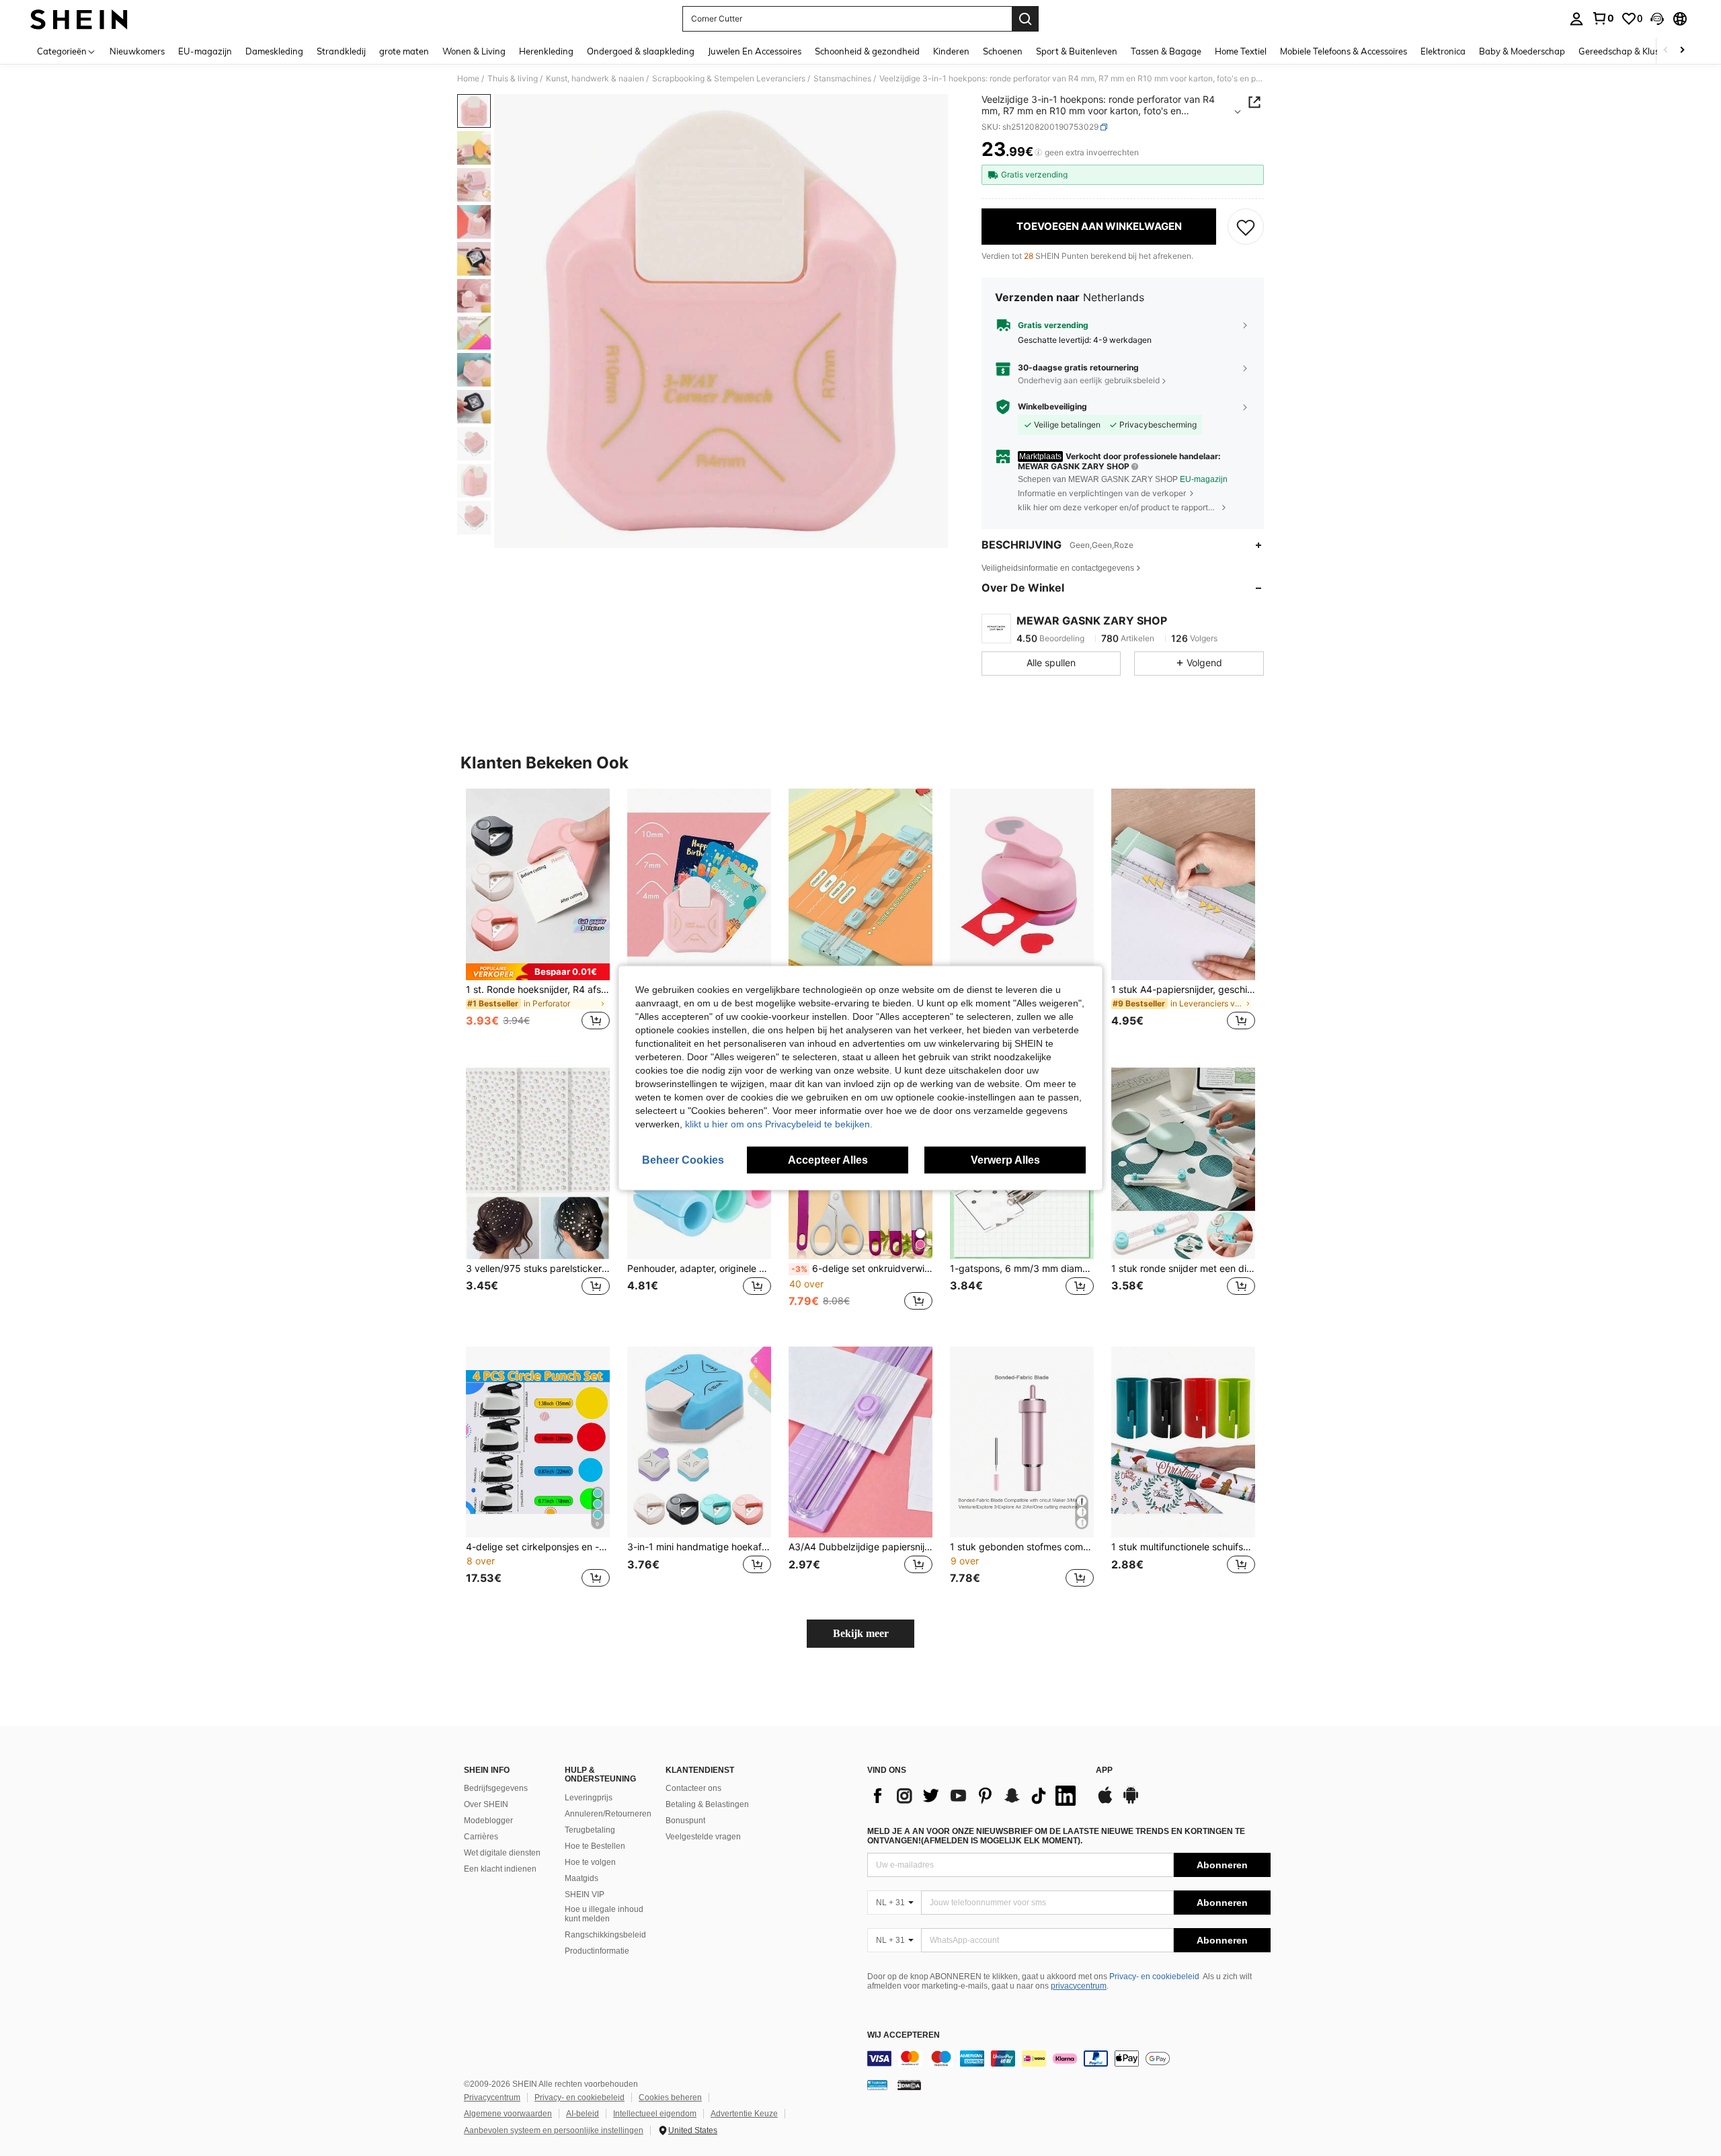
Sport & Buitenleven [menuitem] (1077, 51)
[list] (975, 1796)
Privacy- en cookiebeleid (1154, 1977)
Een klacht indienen (500, 1869)
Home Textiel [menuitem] (1241, 51)
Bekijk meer (861, 1633)
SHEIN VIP (585, 1894)
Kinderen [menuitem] (951, 51)
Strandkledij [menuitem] (341, 51)
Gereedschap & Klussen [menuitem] (1626, 51)
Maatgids (582, 1878)
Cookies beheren (670, 2098)
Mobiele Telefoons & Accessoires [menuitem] (1344, 51)
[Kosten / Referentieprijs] (1038, 153)
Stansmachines (842, 79)
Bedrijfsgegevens (496, 1788)
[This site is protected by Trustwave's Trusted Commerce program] (877, 2085)
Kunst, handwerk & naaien (595, 79)
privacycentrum (1079, 1986)
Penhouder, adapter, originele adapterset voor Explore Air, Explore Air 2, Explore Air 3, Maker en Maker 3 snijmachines (699, 1269)
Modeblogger (488, 1821)
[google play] (1131, 1802)
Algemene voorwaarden (508, 2114)
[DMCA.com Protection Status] (909, 2085)
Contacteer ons (693, 1788)
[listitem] (538, 917)
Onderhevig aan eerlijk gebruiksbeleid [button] (1089, 380)
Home (468, 79)
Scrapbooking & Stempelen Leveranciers (729, 79)
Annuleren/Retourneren (608, 1814)
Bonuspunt (685, 1821)
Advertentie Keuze (744, 2114)
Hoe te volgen (590, 1862)
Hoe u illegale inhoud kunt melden (604, 1914)
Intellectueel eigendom (655, 2114)
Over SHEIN (486, 1804)
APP (1104, 1770)
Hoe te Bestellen (595, 1846)
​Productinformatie (597, 1951)
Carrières (481, 1837)
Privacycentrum (492, 2098)
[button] (1657, 19)
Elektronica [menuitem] (1443, 51)
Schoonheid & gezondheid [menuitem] (867, 51)
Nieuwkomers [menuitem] (137, 51)
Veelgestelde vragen (703, 1837)
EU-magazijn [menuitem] (205, 51)
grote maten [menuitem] (404, 51)
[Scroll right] (1682, 51)
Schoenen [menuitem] (1003, 51)
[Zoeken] (1025, 19)
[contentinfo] (1069, 2059)
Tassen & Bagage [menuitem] (1166, 51)
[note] (538, 972)
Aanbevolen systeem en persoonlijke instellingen (554, 2130)
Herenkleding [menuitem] (546, 51)
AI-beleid (583, 2114)
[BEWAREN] (1246, 227)
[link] (1603, 18)
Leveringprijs (589, 1798)
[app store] (1105, 1802)
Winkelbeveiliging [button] (1052, 407)
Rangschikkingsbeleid (605, 1935)
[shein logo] (79, 19)
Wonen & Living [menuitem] (474, 51)
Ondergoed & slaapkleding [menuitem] (641, 51)
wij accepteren (904, 2035)
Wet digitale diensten (502, 1853)
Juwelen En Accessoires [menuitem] (755, 51)
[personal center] (1576, 19)
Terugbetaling (590, 1830)
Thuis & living (513, 79)
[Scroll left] (1666, 51)
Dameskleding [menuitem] (274, 51)
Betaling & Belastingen (707, 1804)
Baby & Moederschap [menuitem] (1522, 51)
